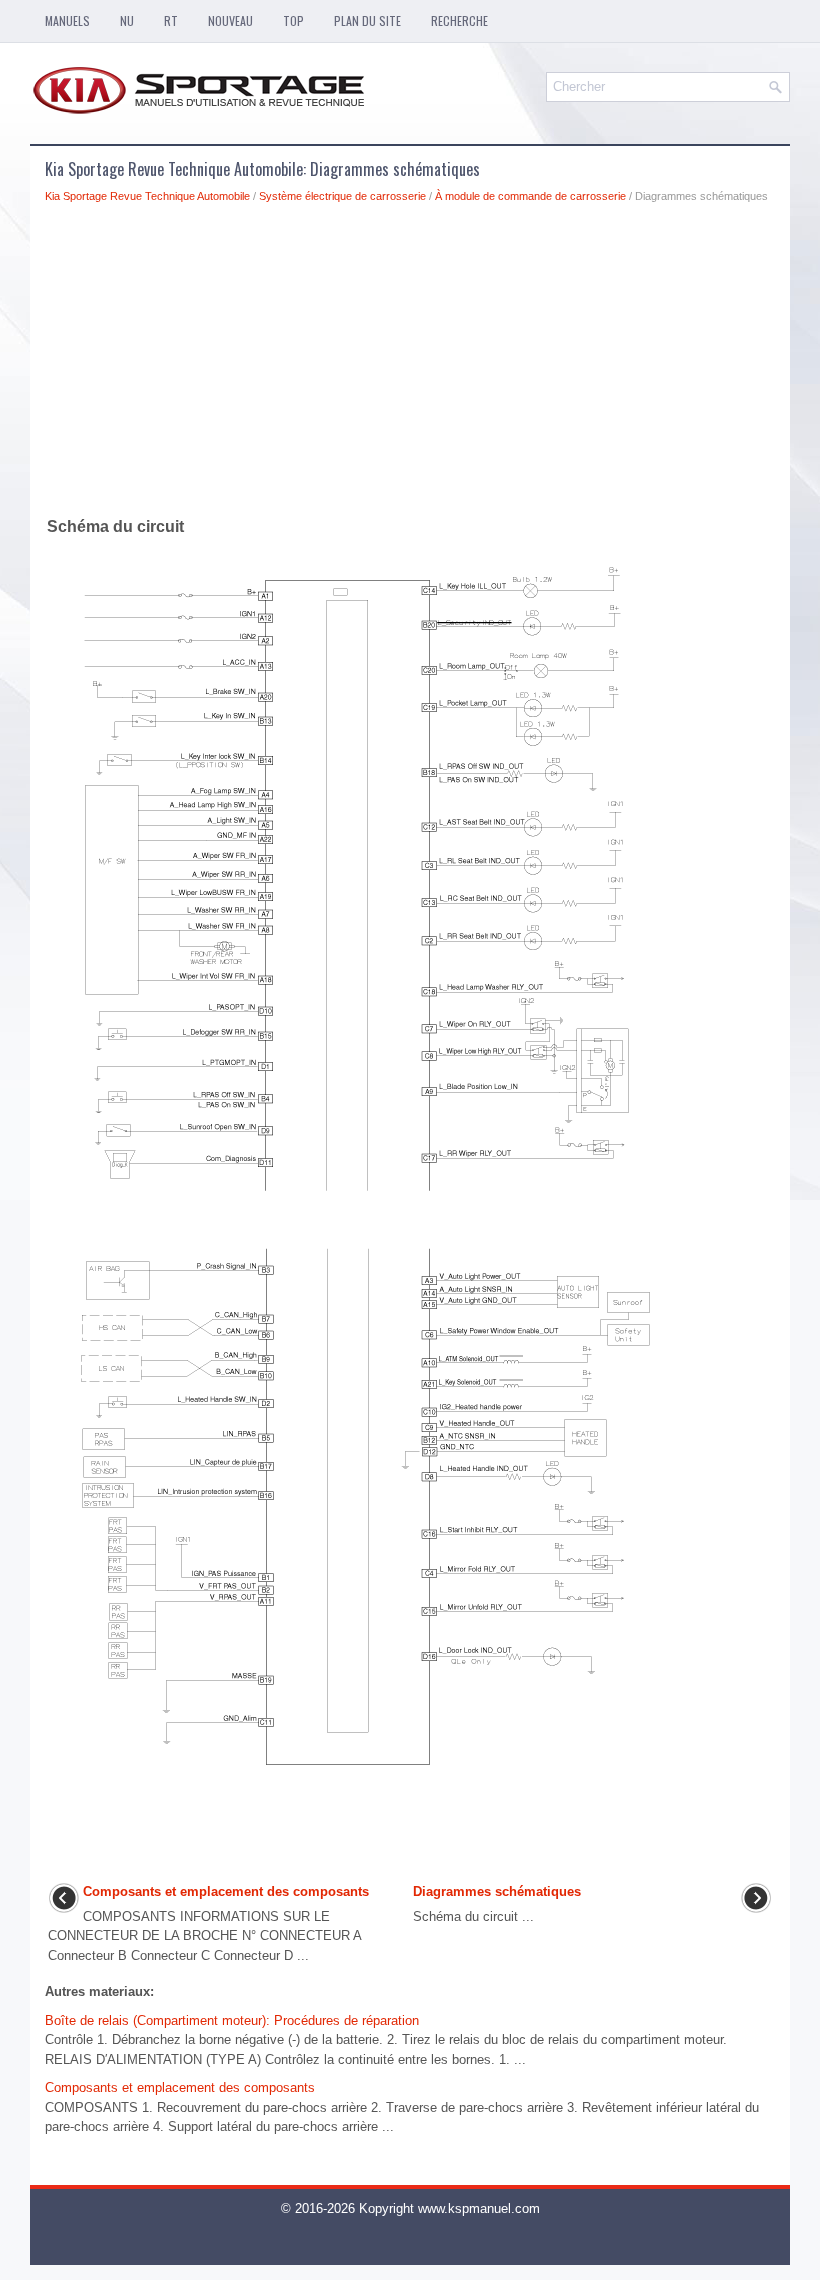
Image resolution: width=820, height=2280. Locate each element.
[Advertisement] (410, 364)
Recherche (459, 20)
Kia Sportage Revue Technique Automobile (147, 196)
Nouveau (230, 20)
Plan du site (367, 20)
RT (171, 20)
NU (127, 20)
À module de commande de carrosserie (530, 196)
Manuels (67, 20)
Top (293, 20)
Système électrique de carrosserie (342, 196)
